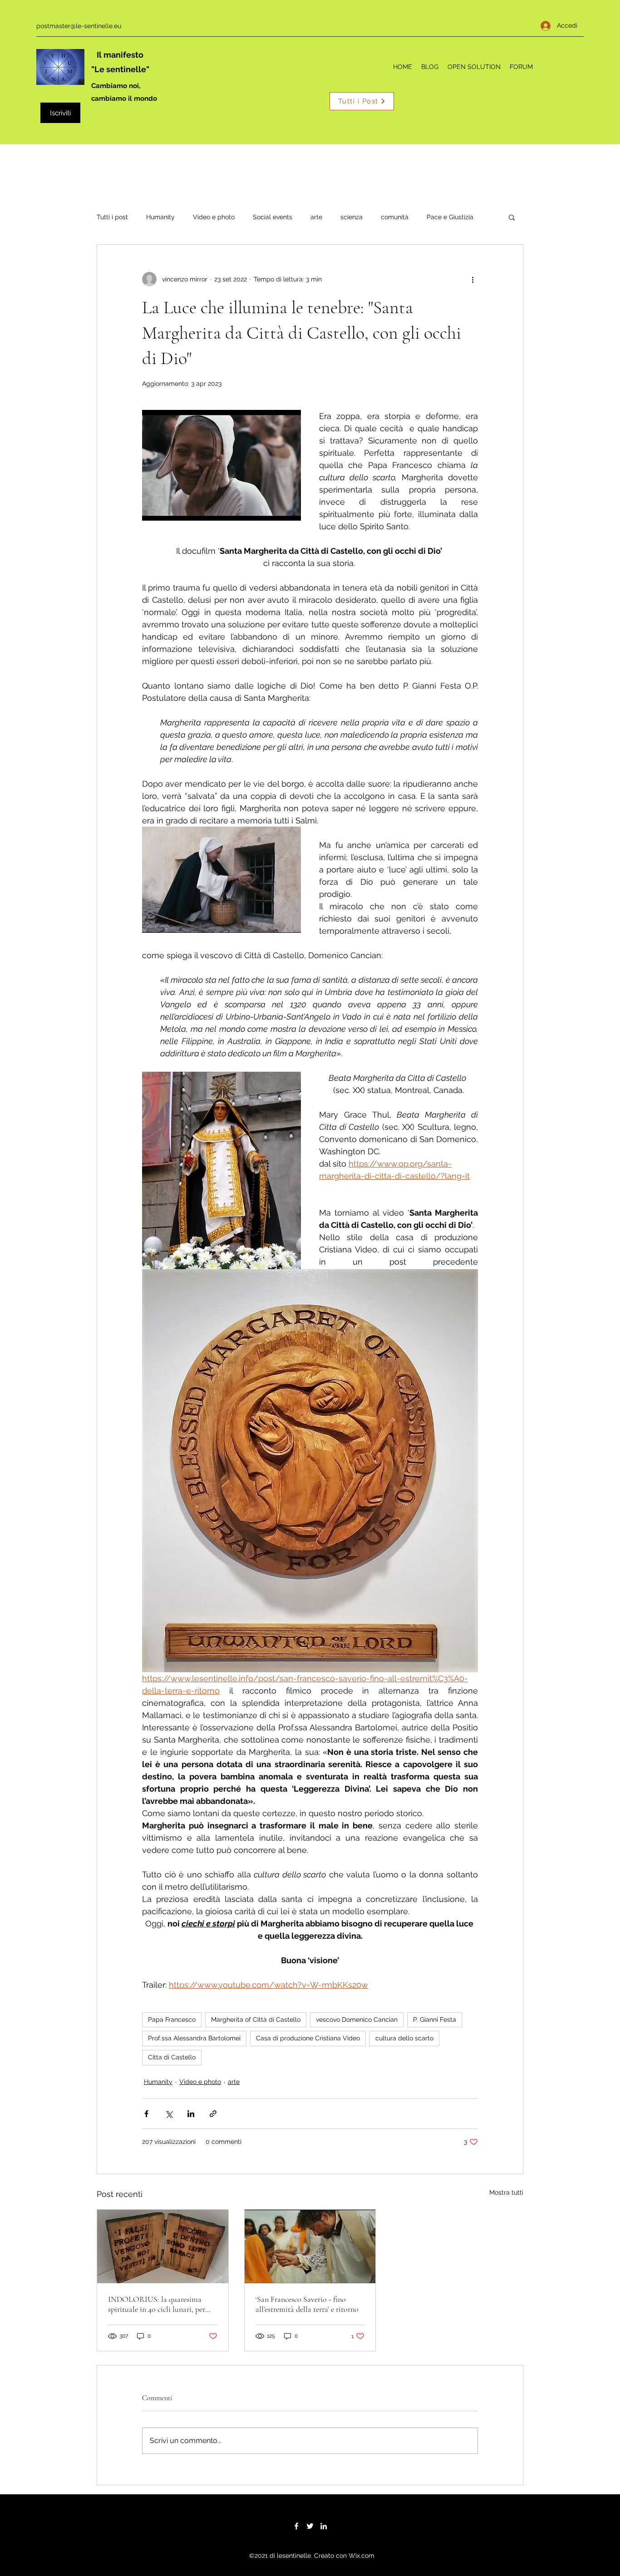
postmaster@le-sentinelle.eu (79, 26)
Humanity (160, 217)
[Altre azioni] (472, 279)
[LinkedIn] (324, 2526)
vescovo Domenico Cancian (357, 2019)
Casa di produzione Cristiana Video (308, 2038)
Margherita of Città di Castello (256, 2019)
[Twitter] (310, 2526)
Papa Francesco (172, 2019)
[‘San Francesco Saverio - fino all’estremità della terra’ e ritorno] (310, 2246)
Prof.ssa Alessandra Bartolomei (194, 2038)
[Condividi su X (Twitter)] (169, 2114)
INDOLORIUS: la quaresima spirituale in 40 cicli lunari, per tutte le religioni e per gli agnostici (162, 2304)
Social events (273, 217)
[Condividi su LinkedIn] (191, 2114)
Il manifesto (120, 55)
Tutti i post (112, 217)
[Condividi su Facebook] (146, 2114)
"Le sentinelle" (120, 69)
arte (316, 217)
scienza (352, 217)
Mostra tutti (506, 2192)
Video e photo (214, 217)
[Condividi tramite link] (213, 2114)
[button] (512, 217)
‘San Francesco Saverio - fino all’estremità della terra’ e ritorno (307, 2304)
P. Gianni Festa (435, 2019)
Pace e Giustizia (450, 217)
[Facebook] (296, 2526)
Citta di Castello (172, 2057)
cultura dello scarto (404, 2038)
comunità (395, 217)
